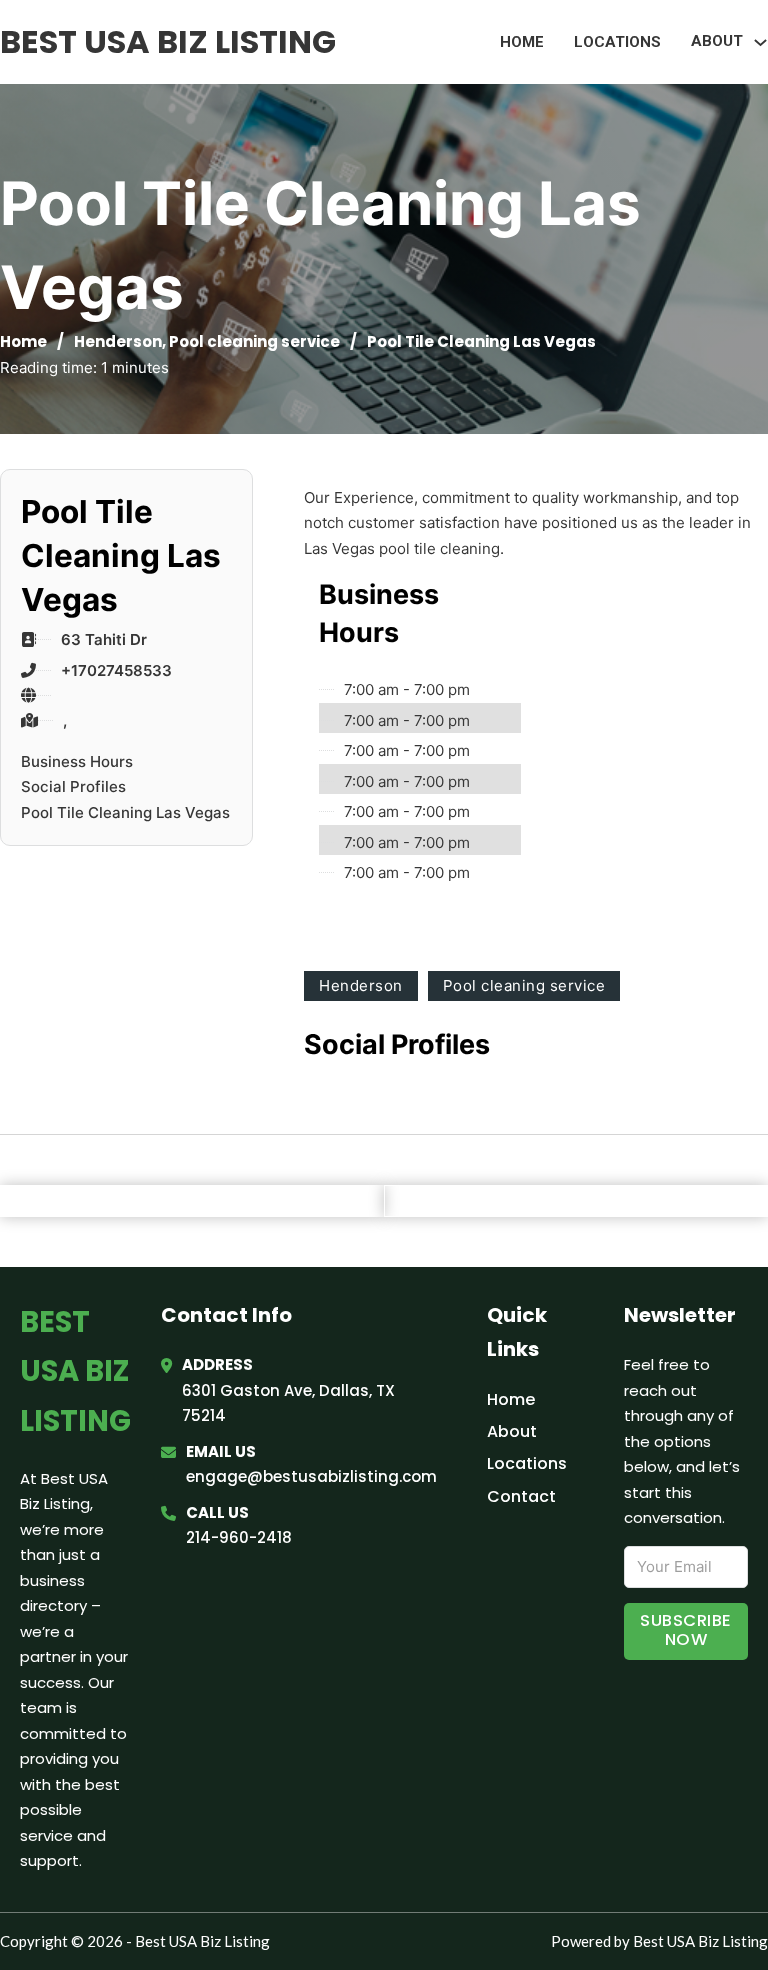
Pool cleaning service (254, 341)
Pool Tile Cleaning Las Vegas (125, 812)
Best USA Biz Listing (168, 41)
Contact (521, 1496)
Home (522, 42)
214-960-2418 (239, 1537)
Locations (617, 42)
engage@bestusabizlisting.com (311, 1476)
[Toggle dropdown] (760, 42)
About (512, 1431)
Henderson (118, 341)
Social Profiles (73, 786)
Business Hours (77, 761)
